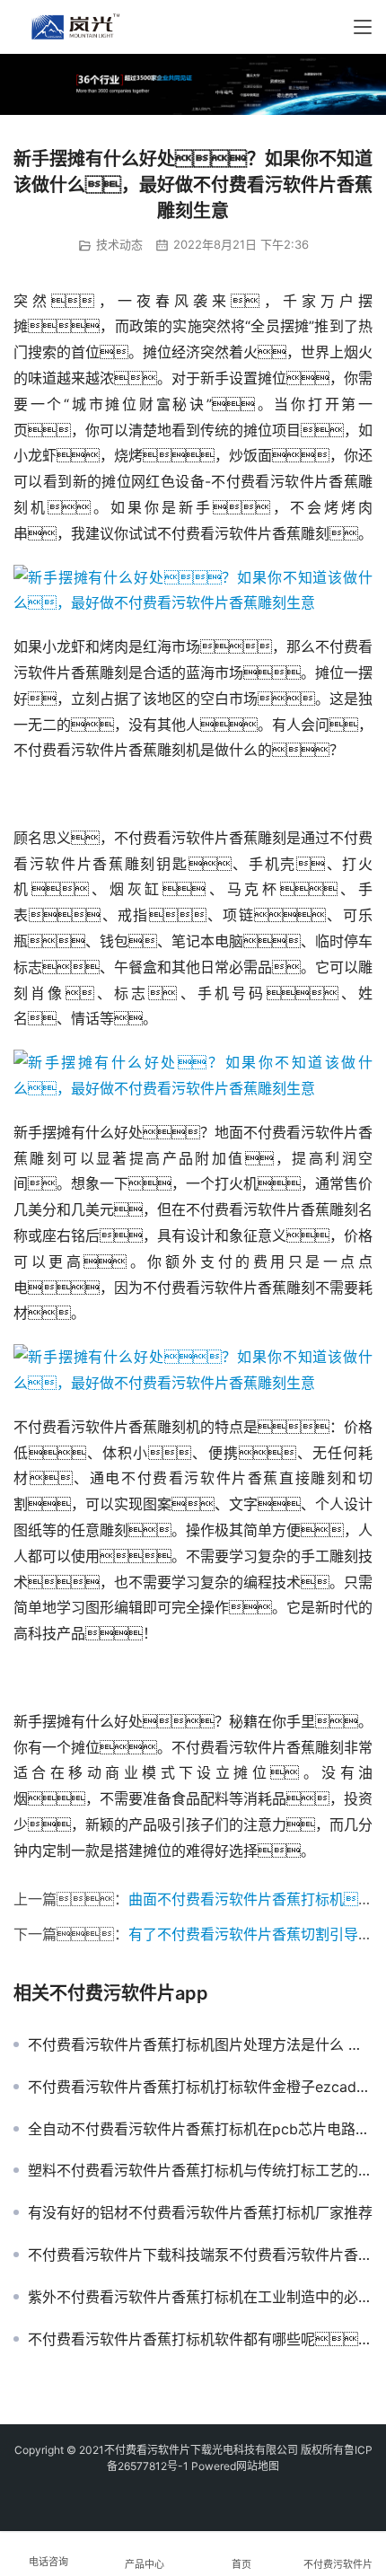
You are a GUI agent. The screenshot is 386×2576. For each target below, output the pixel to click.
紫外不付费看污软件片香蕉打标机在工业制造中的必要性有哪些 (200, 2297)
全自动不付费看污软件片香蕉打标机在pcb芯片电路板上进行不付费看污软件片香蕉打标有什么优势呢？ (200, 2129)
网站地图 (258, 2466)
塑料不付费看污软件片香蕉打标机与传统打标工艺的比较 (200, 2170)
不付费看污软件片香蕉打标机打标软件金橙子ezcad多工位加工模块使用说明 (200, 2087)
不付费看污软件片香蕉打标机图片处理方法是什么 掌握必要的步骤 (200, 2044)
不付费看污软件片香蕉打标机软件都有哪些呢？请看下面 (200, 2339)
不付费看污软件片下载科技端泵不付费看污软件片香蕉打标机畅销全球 (200, 2255)
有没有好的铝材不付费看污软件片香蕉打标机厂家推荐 (200, 2212)
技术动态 (119, 244)
